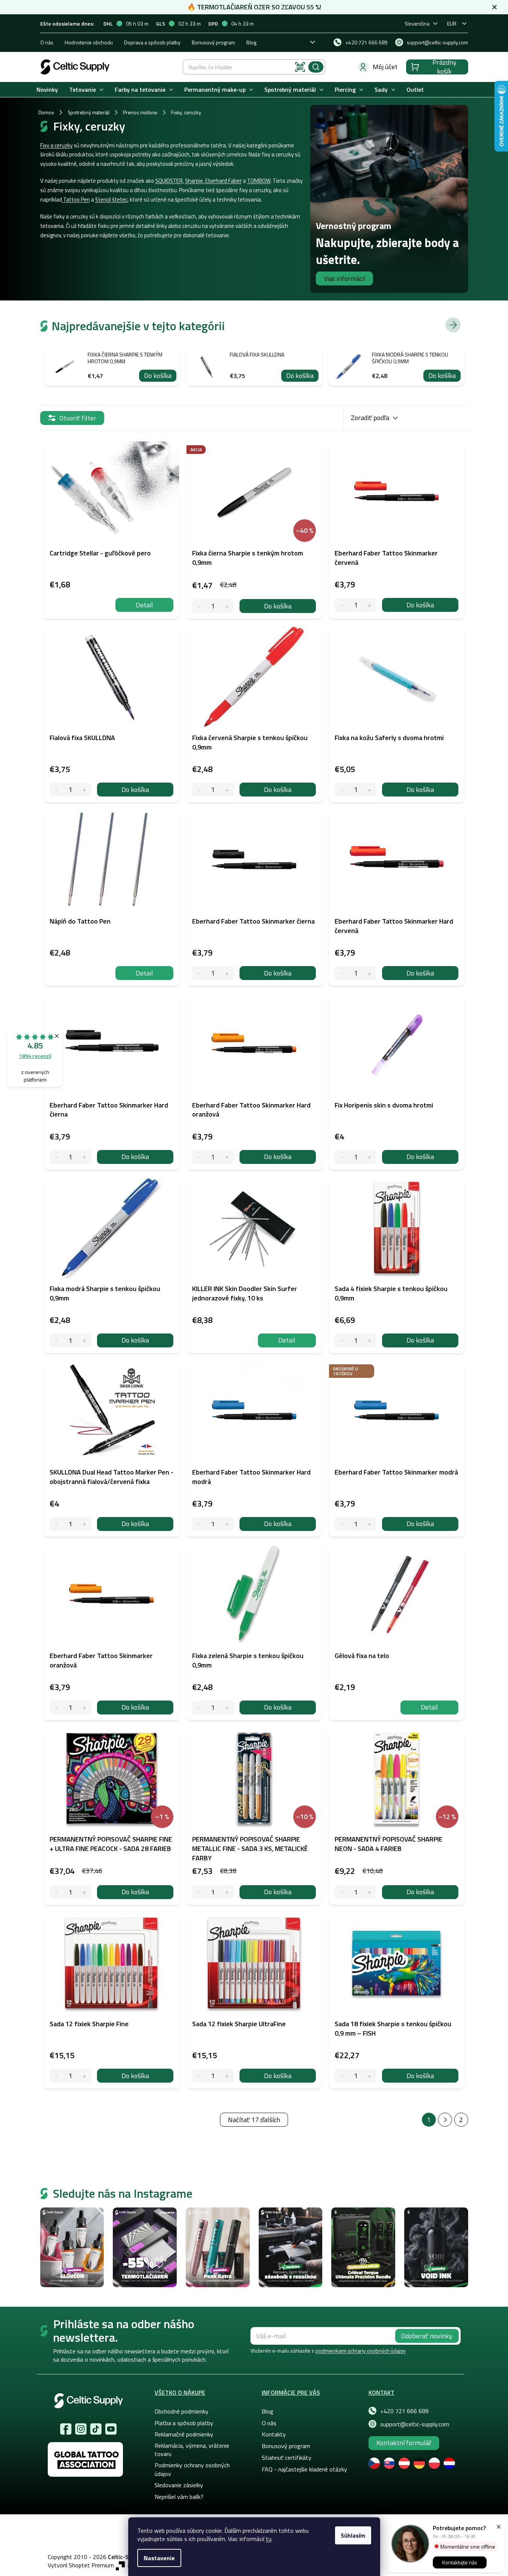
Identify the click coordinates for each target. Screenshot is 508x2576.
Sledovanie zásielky (179, 2485)
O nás (47, 42)
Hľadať (316, 67)
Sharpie (194, 181)
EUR (452, 24)
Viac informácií (344, 278)
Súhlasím (353, 2535)
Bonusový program (213, 42)
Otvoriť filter (78, 418)
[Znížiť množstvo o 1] (199, 606)
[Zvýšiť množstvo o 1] (227, 606)
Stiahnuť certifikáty (287, 2458)
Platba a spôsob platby (184, 2423)
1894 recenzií (35, 1056)
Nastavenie (159, 2558)
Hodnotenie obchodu (89, 42)
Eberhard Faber (223, 181)
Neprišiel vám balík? (179, 2497)
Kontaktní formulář (404, 2443)
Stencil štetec (111, 199)
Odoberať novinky (427, 2336)
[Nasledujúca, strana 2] (445, 2120)
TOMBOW (259, 181)
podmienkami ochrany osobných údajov (361, 2351)
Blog (251, 42)
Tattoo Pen (76, 199)
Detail (144, 605)
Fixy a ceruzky (56, 145)
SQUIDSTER (169, 181)
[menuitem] (47, 90)
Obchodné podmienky (181, 2411)
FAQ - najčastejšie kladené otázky (304, 2469)
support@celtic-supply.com (415, 2424)
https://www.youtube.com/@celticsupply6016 (111, 2429)
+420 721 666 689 (404, 2411)
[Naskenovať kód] (300, 67)
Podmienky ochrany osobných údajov (192, 2469)
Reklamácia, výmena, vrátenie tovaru (192, 2450)
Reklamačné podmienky (184, 2434)
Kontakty (274, 2434)
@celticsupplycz (96, 2429)
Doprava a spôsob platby (152, 42)
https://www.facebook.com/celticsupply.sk (66, 2429)
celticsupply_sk (81, 2429)
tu (269, 2539)
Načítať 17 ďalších (254, 2120)
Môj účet (385, 67)
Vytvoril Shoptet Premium (81, 2565)
